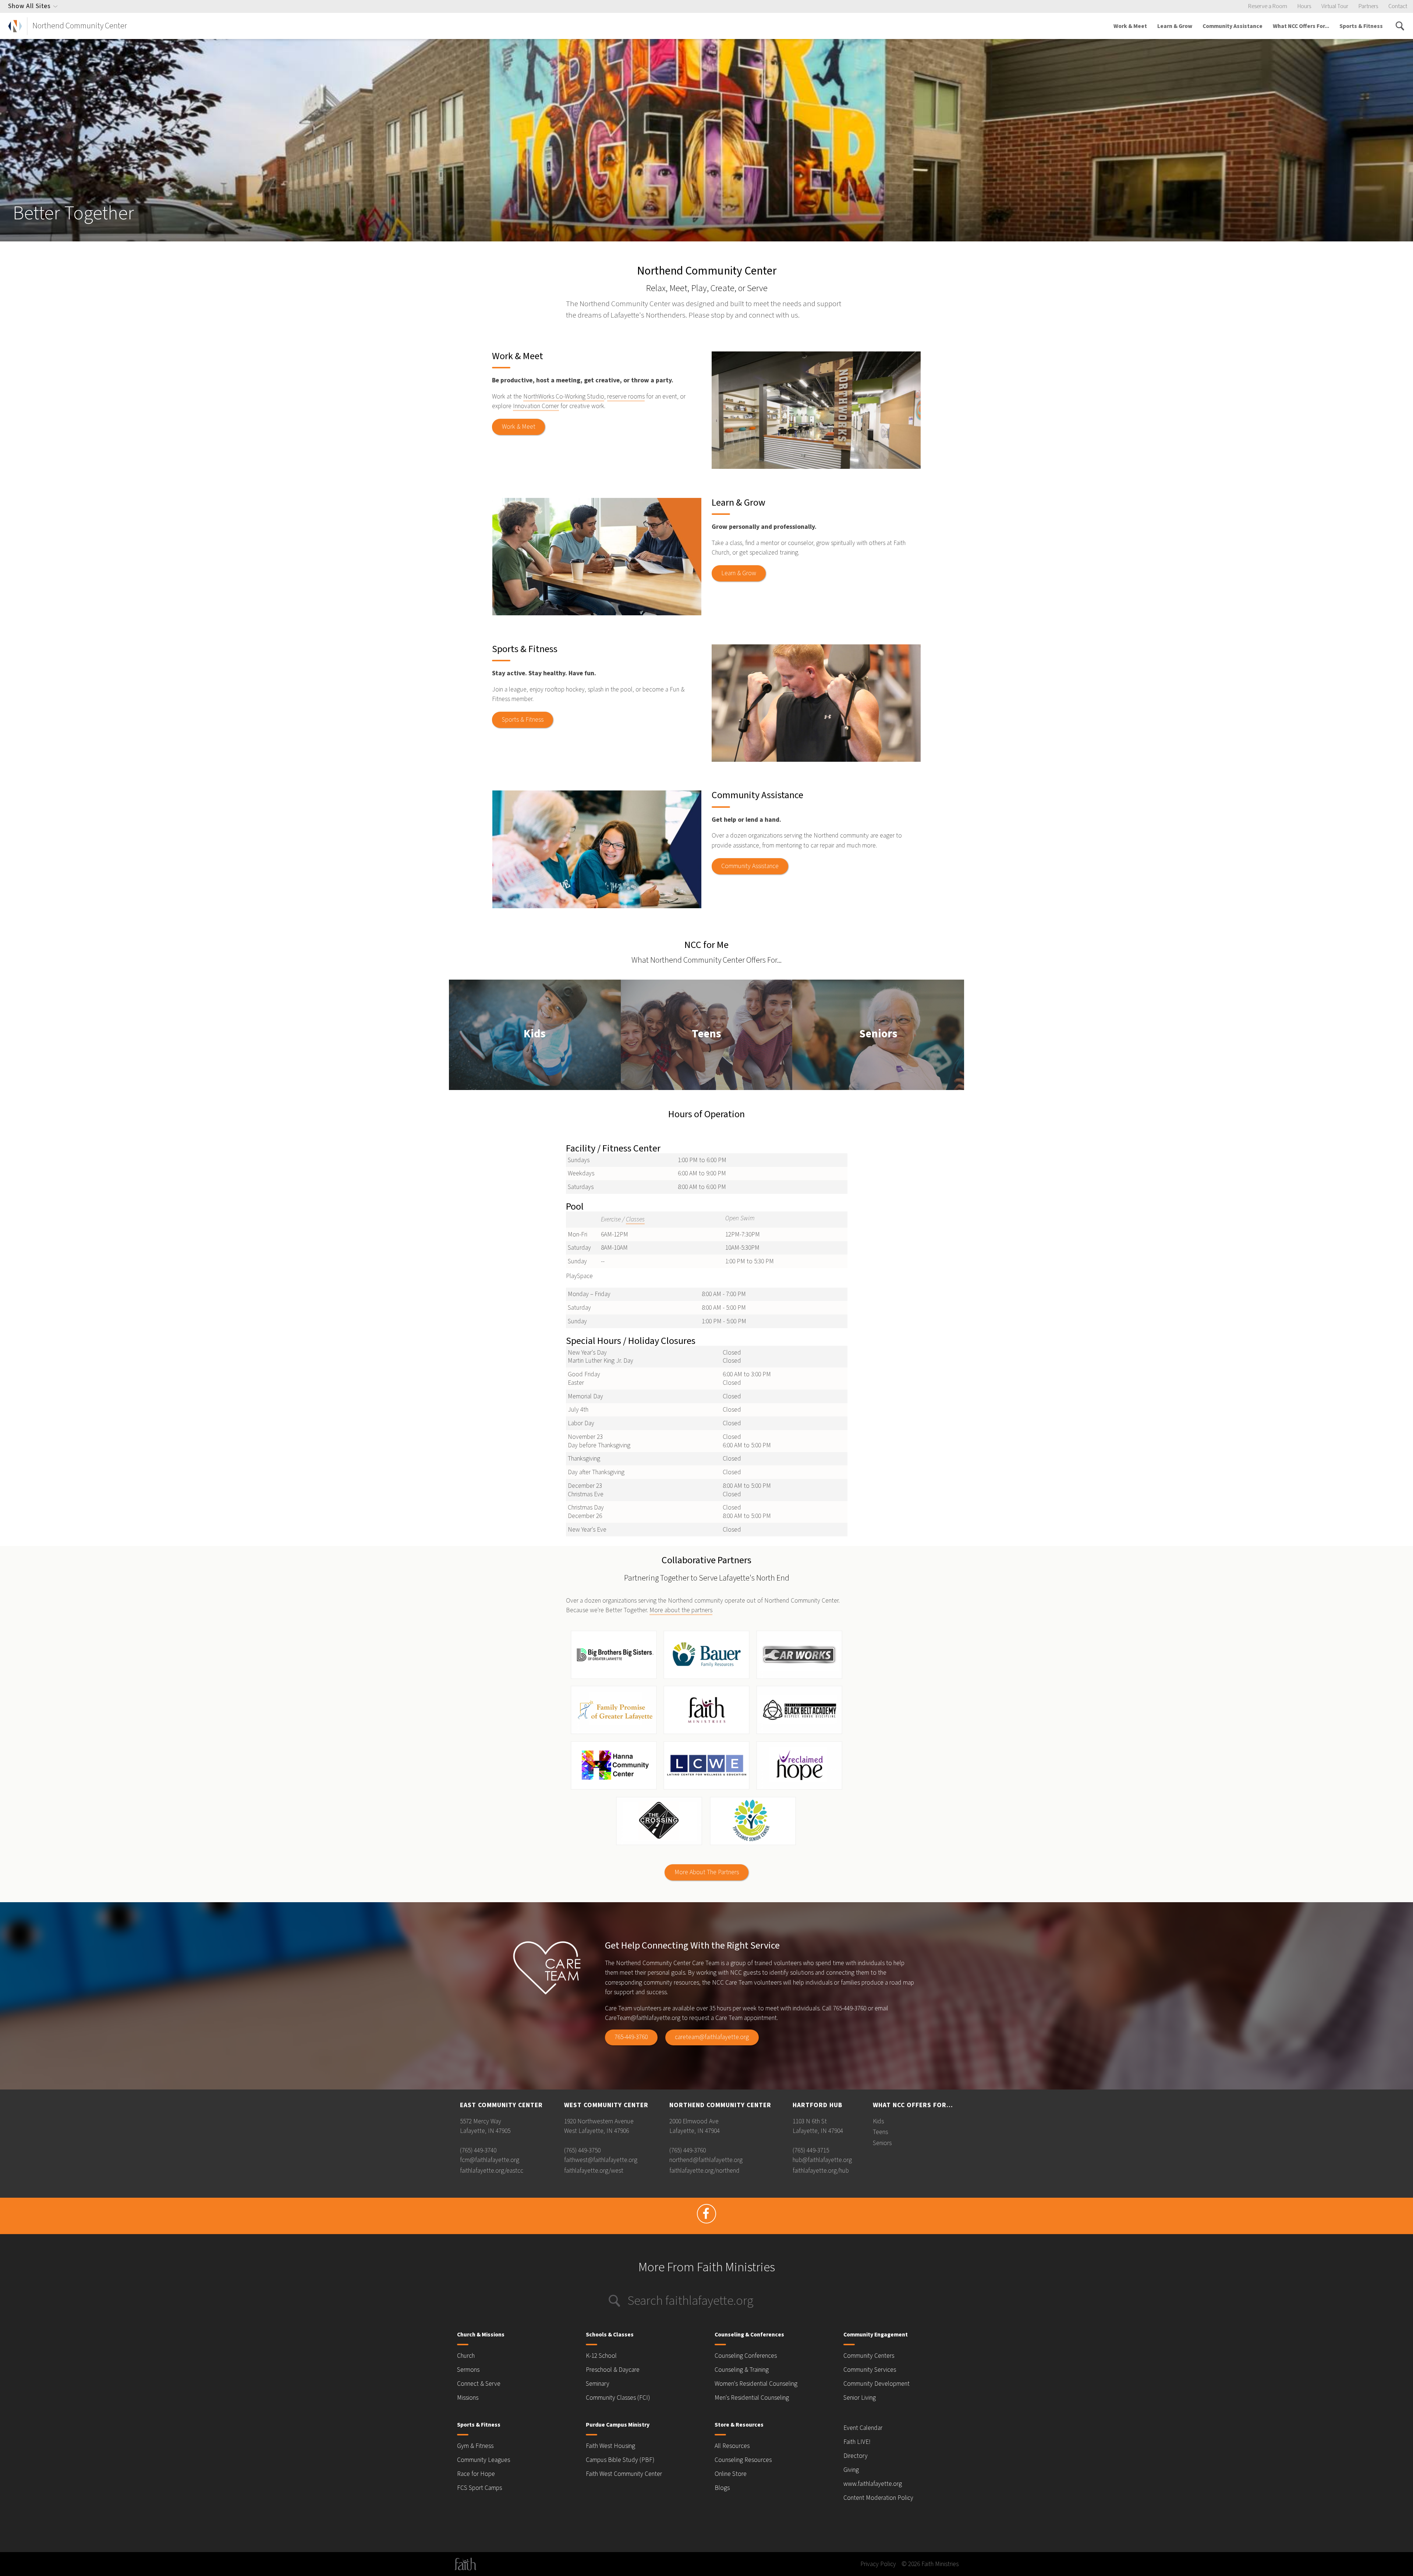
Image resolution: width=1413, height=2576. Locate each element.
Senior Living (860, 2398)
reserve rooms (626, 397)
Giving (851, 2470)
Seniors (878, 1035)
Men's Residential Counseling (752, 2398)
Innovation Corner (536, 406)
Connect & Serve (479, 2384)
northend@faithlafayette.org (706, 2160)
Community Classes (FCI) (618, 2398)
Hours (1304, 6)
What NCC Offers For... (1301, 26)
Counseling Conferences (746, 2356)
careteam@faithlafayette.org (712, 2037)
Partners (1368, 6)
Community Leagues (484, 2460)
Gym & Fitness (475, 2446)
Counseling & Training (742, 2370)
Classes (635, 1219)
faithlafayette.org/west (594, 2171)
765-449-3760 (631, 2037)
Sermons (468, 2370)
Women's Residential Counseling (756, 2384)
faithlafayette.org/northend (704, 2171)
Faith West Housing (610, 2446)
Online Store (731, 2474)
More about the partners (681, 1610)
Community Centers (869, 2356)
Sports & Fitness (1361, 26)
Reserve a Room (1268, 6)
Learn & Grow (1175, 26)
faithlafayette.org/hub (821, 2171)
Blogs (722, 2488)
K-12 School (601, 2356)
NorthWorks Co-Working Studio (564, 397)
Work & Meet (1130, 26)
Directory (856, 2456)
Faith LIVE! (857, 2442)
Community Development (877, 2384)
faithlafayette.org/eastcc (492, 2171)
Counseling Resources (743, 2460)
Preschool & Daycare (613, 2370)
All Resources (732, 2446)
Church (466, 2356)
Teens (706, 1035)
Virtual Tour (1335, 6)
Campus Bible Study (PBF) (620, 2460)
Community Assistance (1233, 26)
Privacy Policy (878, 2564)
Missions (468, 2398)
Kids (535, 1035)
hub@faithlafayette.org (822, 2160)
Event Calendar (863, 2428)
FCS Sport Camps (479, 2488)
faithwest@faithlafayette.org (601, 2160)
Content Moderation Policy (878, 2498)
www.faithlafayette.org (873, 2484)
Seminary (598, 2384)
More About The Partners (707, 1872)
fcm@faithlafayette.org (490, 2160)
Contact (1398, 6)
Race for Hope (476, 2474)
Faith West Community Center (624, 2474)
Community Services (870, 2370)
